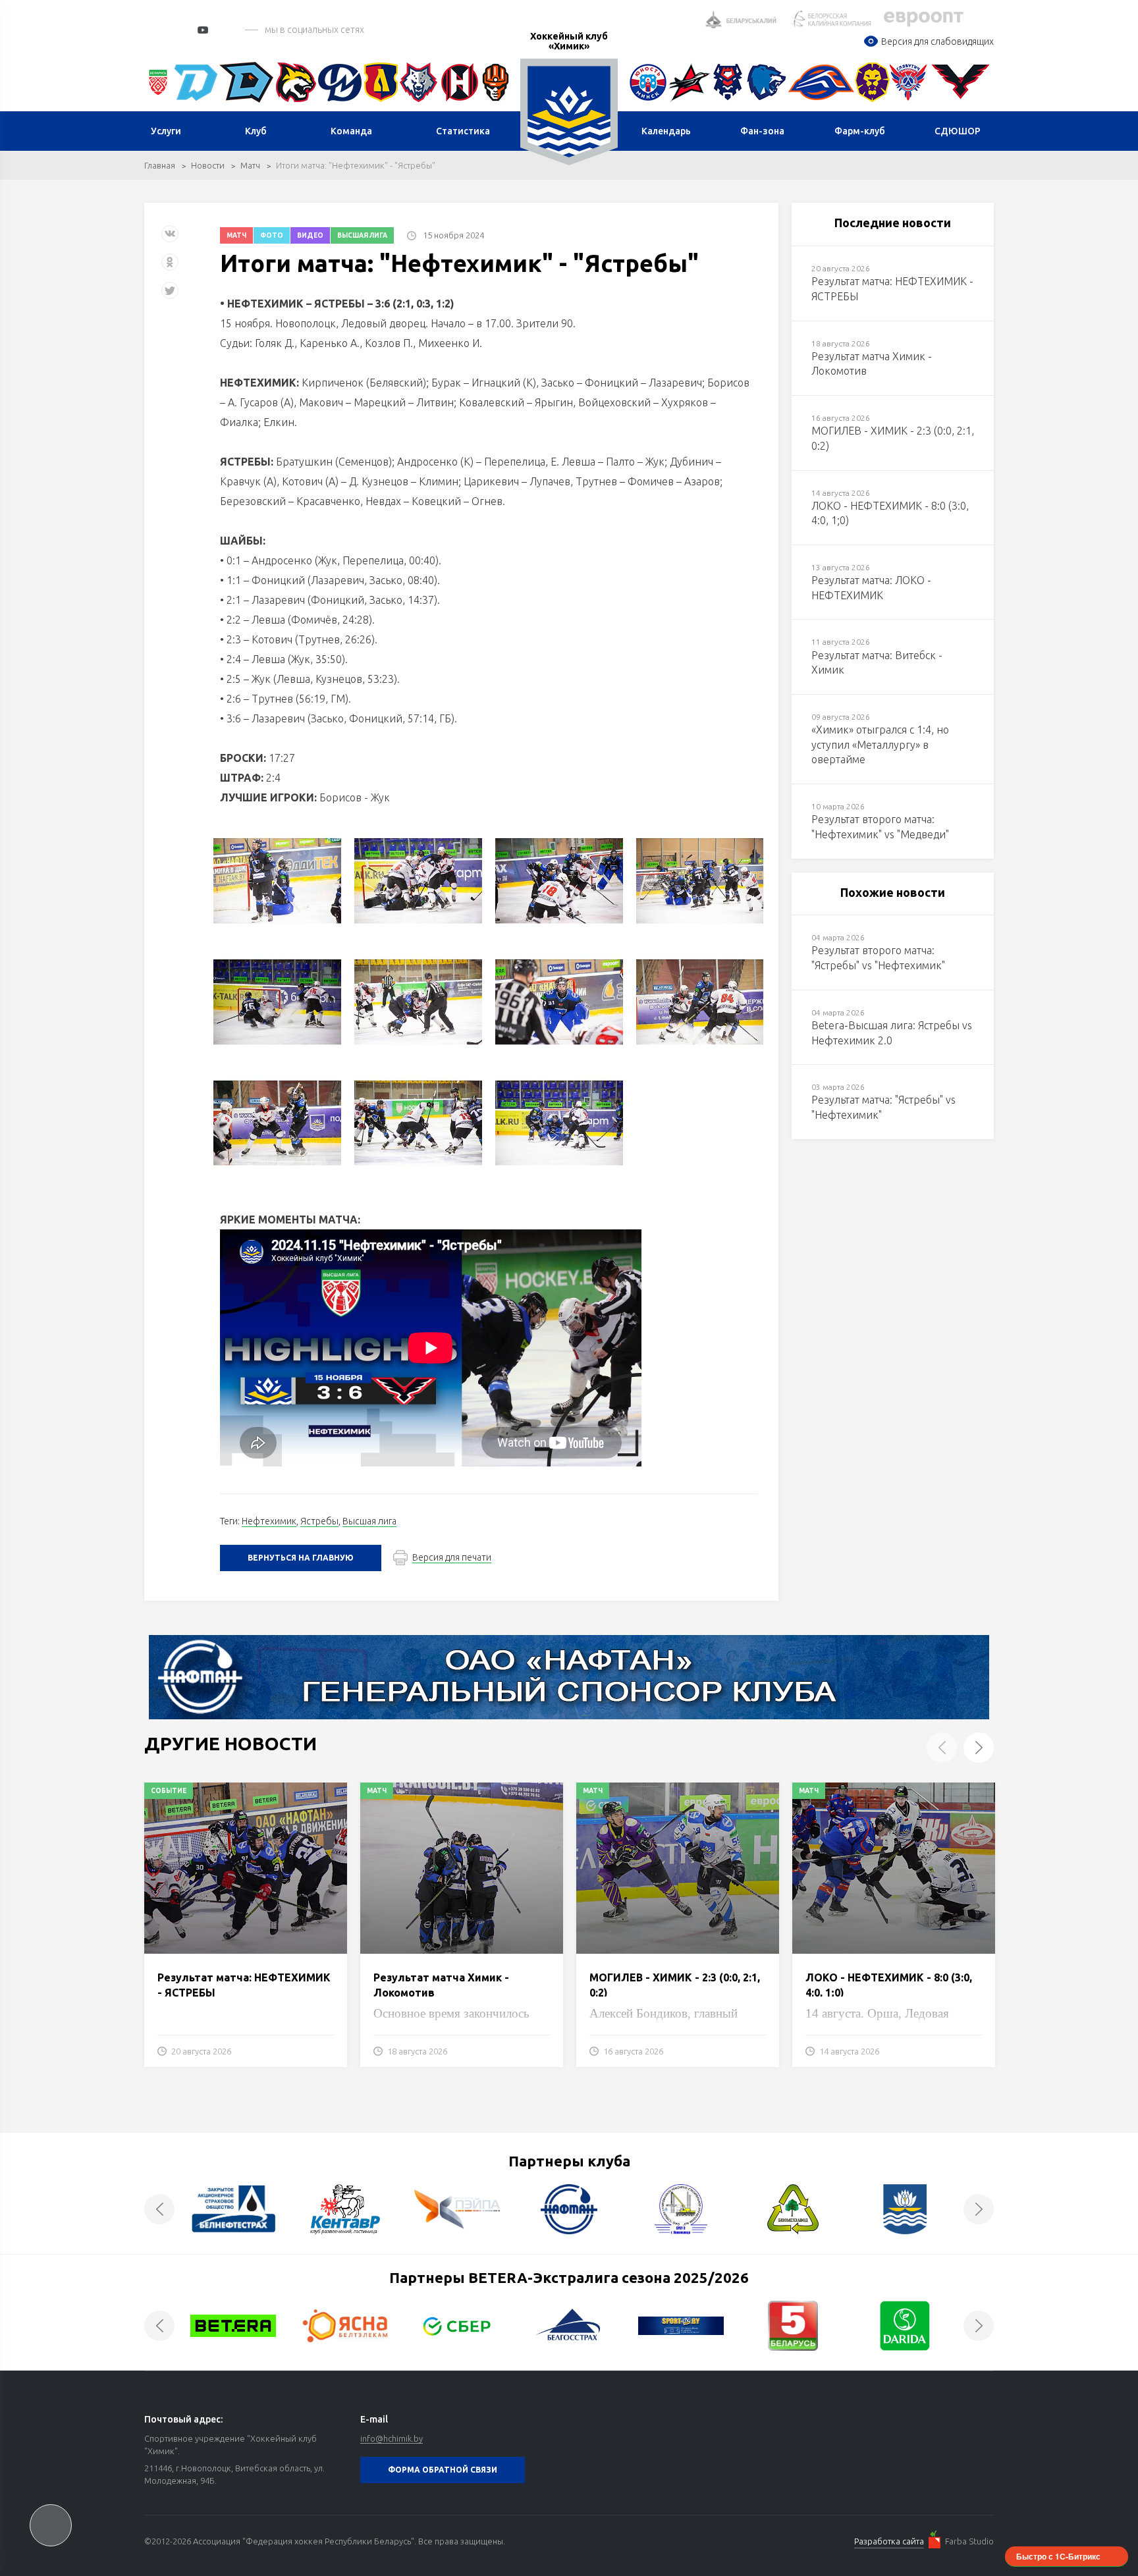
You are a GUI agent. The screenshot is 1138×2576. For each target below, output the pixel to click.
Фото (272, 235)
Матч (250, 165)
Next (979, 1748)
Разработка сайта (889, 2541)
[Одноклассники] (170, 267)
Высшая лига (362, 235)
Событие (169, 1791)
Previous (942, 1748)
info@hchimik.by (392, 2438)
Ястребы (319, 1521)
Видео (310, 235)
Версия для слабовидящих (937, 41)
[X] (171, 295)
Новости (208, 165)
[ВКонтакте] (170, 239)
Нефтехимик (269, 1521)
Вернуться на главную (301, 1558)
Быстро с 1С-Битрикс (1058, 2556)
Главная (160, 165)
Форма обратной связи (443, 2470)
